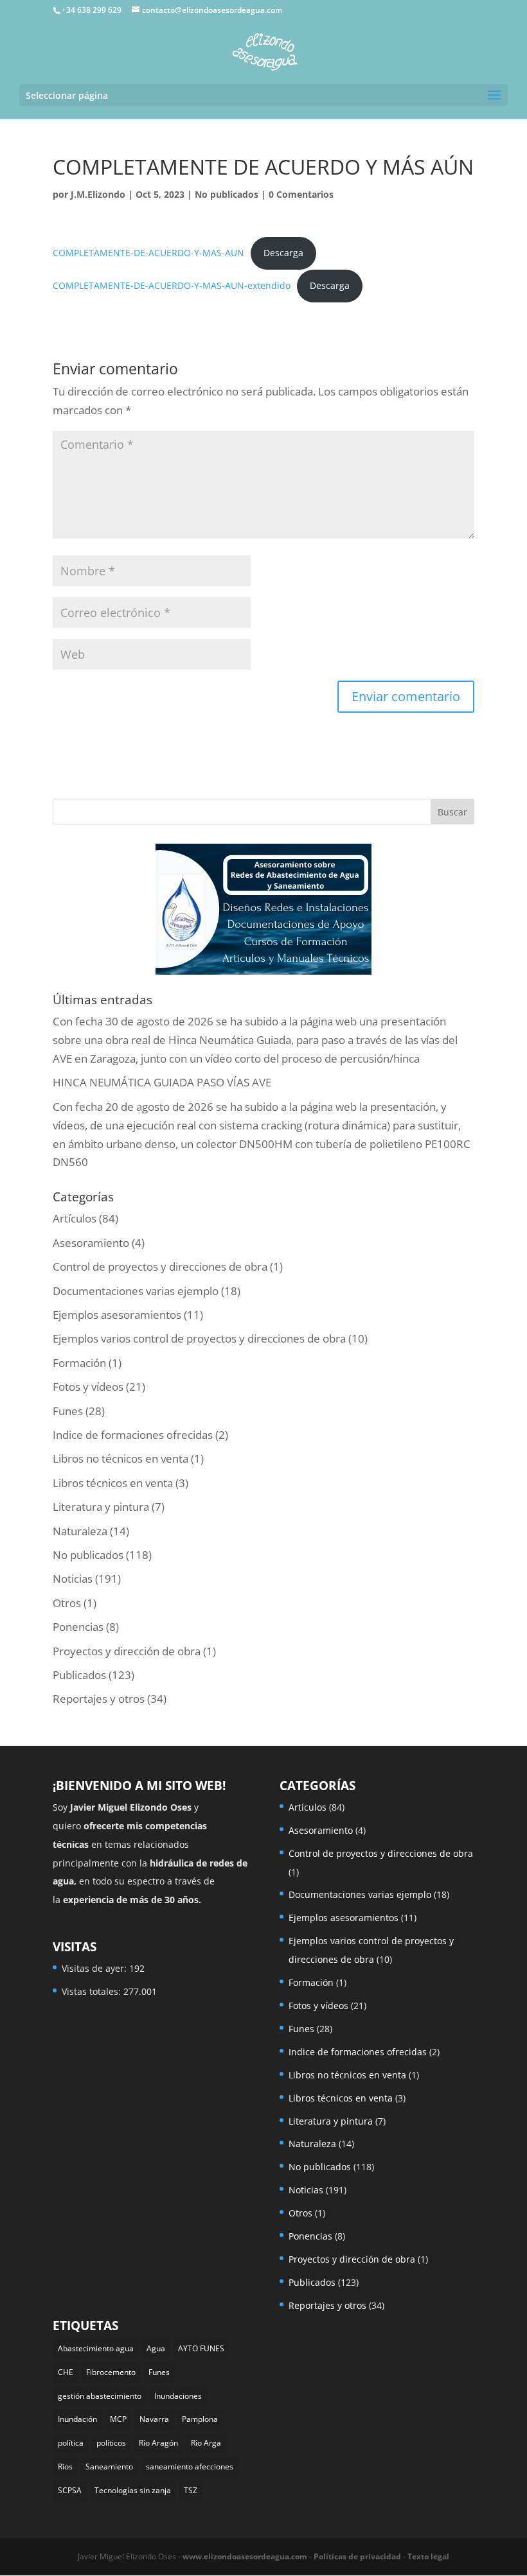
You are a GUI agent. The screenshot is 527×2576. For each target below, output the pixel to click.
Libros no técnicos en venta (121, 1458)
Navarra (154, 2419)
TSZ (191, 2490)
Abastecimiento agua (96, 2348)
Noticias (73, 1579)
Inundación (77, 2419)
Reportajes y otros (99, 1699)
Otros (67, 1603)
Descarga (283, 253)
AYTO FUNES (201, 2348)
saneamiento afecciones (190, 2467)
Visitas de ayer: (95, 1968)
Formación (79, 1363)
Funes (68, 1411)
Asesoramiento (91, 1243)
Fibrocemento (111, 2372)
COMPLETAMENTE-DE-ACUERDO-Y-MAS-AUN (148, 253)
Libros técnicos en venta (113, 1483)
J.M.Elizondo (98, 194)
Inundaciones (178, 2396)
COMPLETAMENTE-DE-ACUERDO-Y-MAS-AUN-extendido (172, 285)
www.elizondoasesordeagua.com (245, 2556)
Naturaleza (80, 1531)
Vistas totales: (93, 1991)
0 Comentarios (301, 194)
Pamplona (200, 2419)
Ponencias (78, 1627)
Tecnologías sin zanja (133, 2490)
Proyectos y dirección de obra (127, 1651)
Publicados (79, 1675)
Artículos (75, 1218)
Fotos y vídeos (88, 1387)
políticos (111, 2443)
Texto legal (428, 2556)
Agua (156, 2348)
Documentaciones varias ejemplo (136, 1291)
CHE (66, 2372)
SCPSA (70, 2490)
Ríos (65, 2467)
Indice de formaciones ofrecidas (133, 1435)
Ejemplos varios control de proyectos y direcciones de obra (199, 1338)
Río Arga (206, 2443)
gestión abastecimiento (100, 2396)
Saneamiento (109, 2467)
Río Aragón (158, 2443)
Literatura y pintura (101, 1507)
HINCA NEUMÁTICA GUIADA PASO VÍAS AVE (162, 1082)
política (71, 2443)
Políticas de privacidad (357, 2556)
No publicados (227, 194)
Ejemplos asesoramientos (117, 1315)
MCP (118, 2419)
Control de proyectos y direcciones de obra (160, 1266)
